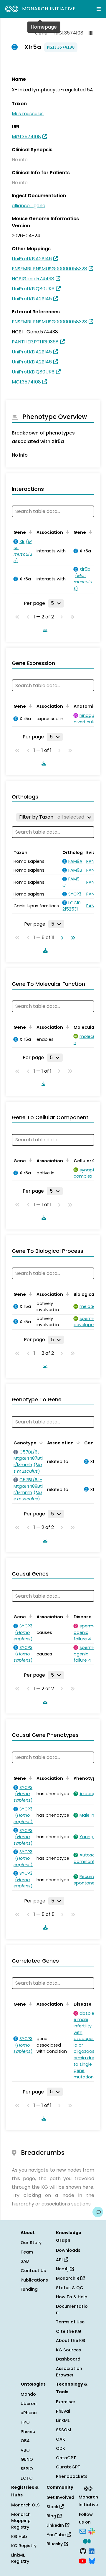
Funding (29, 2289)
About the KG (71, 2340)
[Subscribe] (83, 2531)
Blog (52, 2516)
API (60, 2260)
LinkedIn (56, 2525)
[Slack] (92, 2531)
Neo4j (63, 2269)
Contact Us (33, 2271)
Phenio (28, 2432)
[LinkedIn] (92, 2551)
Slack (53, 2507)
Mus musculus (28, 114)
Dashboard (68, 2359)
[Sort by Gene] (29, 532)
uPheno (29, 2413)
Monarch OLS (25, 2505)
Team (27, 2252)
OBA (25, 2441)
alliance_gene (29, 206)
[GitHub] (83, 2551)
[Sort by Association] (67, 532)
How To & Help (72, 2297)
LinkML (63, 2420)
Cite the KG (69, 2331)
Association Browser (69, 2372)
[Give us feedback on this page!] (98, 2212)
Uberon (29, 2404)
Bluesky (55, 2544)
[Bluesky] (92, 2561)
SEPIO (27, 2469)
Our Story (31, 2243)
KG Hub (19, 2537)
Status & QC (70, 2288)
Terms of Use (70, 2322)
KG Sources (68, 2350)
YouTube (57, 2535)
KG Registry (24, 2546)
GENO (27, 2459)
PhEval (63, 2411)
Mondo (28, 2394)
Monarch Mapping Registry (21, 2521)
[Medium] (87, 2541)
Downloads (68, 2250)
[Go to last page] (72, 938)
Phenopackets (72, 2476)
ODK (61, 2448)
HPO (25, 2422)
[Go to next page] (61, 938)
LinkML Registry (20, 2558)
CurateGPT (68, 2467)
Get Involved (60, 2497)
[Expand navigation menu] (99, 9)
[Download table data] (44, 630)
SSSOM (64, 2430)
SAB (25, 2261)
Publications (34, 2280)
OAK (61, 2439)
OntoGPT (66, 2458)
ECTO (27, 2478)
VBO (25, 2450)
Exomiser (66, 2402)
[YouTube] (83, 2561)
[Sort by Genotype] (40, 1442)
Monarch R (68, 2278)
